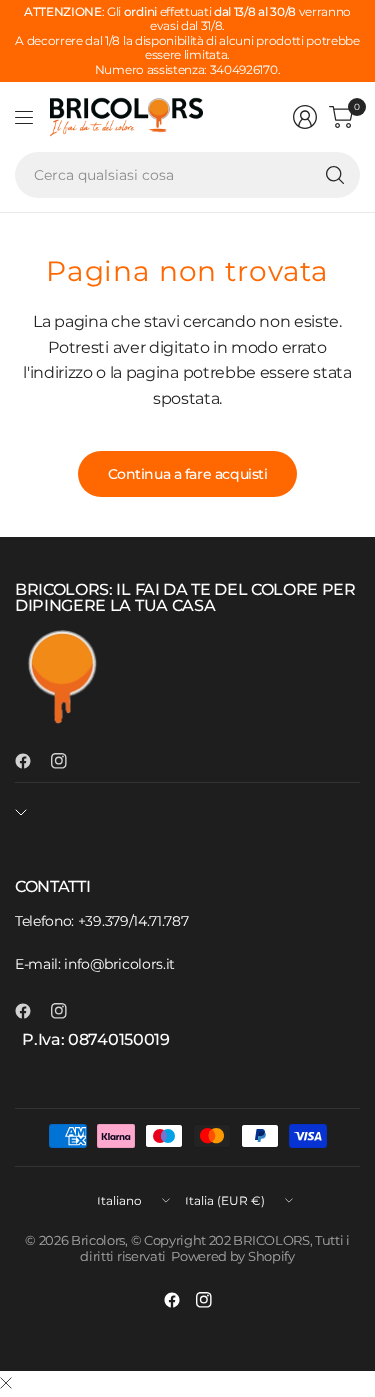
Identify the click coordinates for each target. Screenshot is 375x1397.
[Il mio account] (305, 117)
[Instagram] (67, 761)
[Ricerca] (335, 175)
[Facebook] (31, 761)
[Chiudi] (6, 1384)
